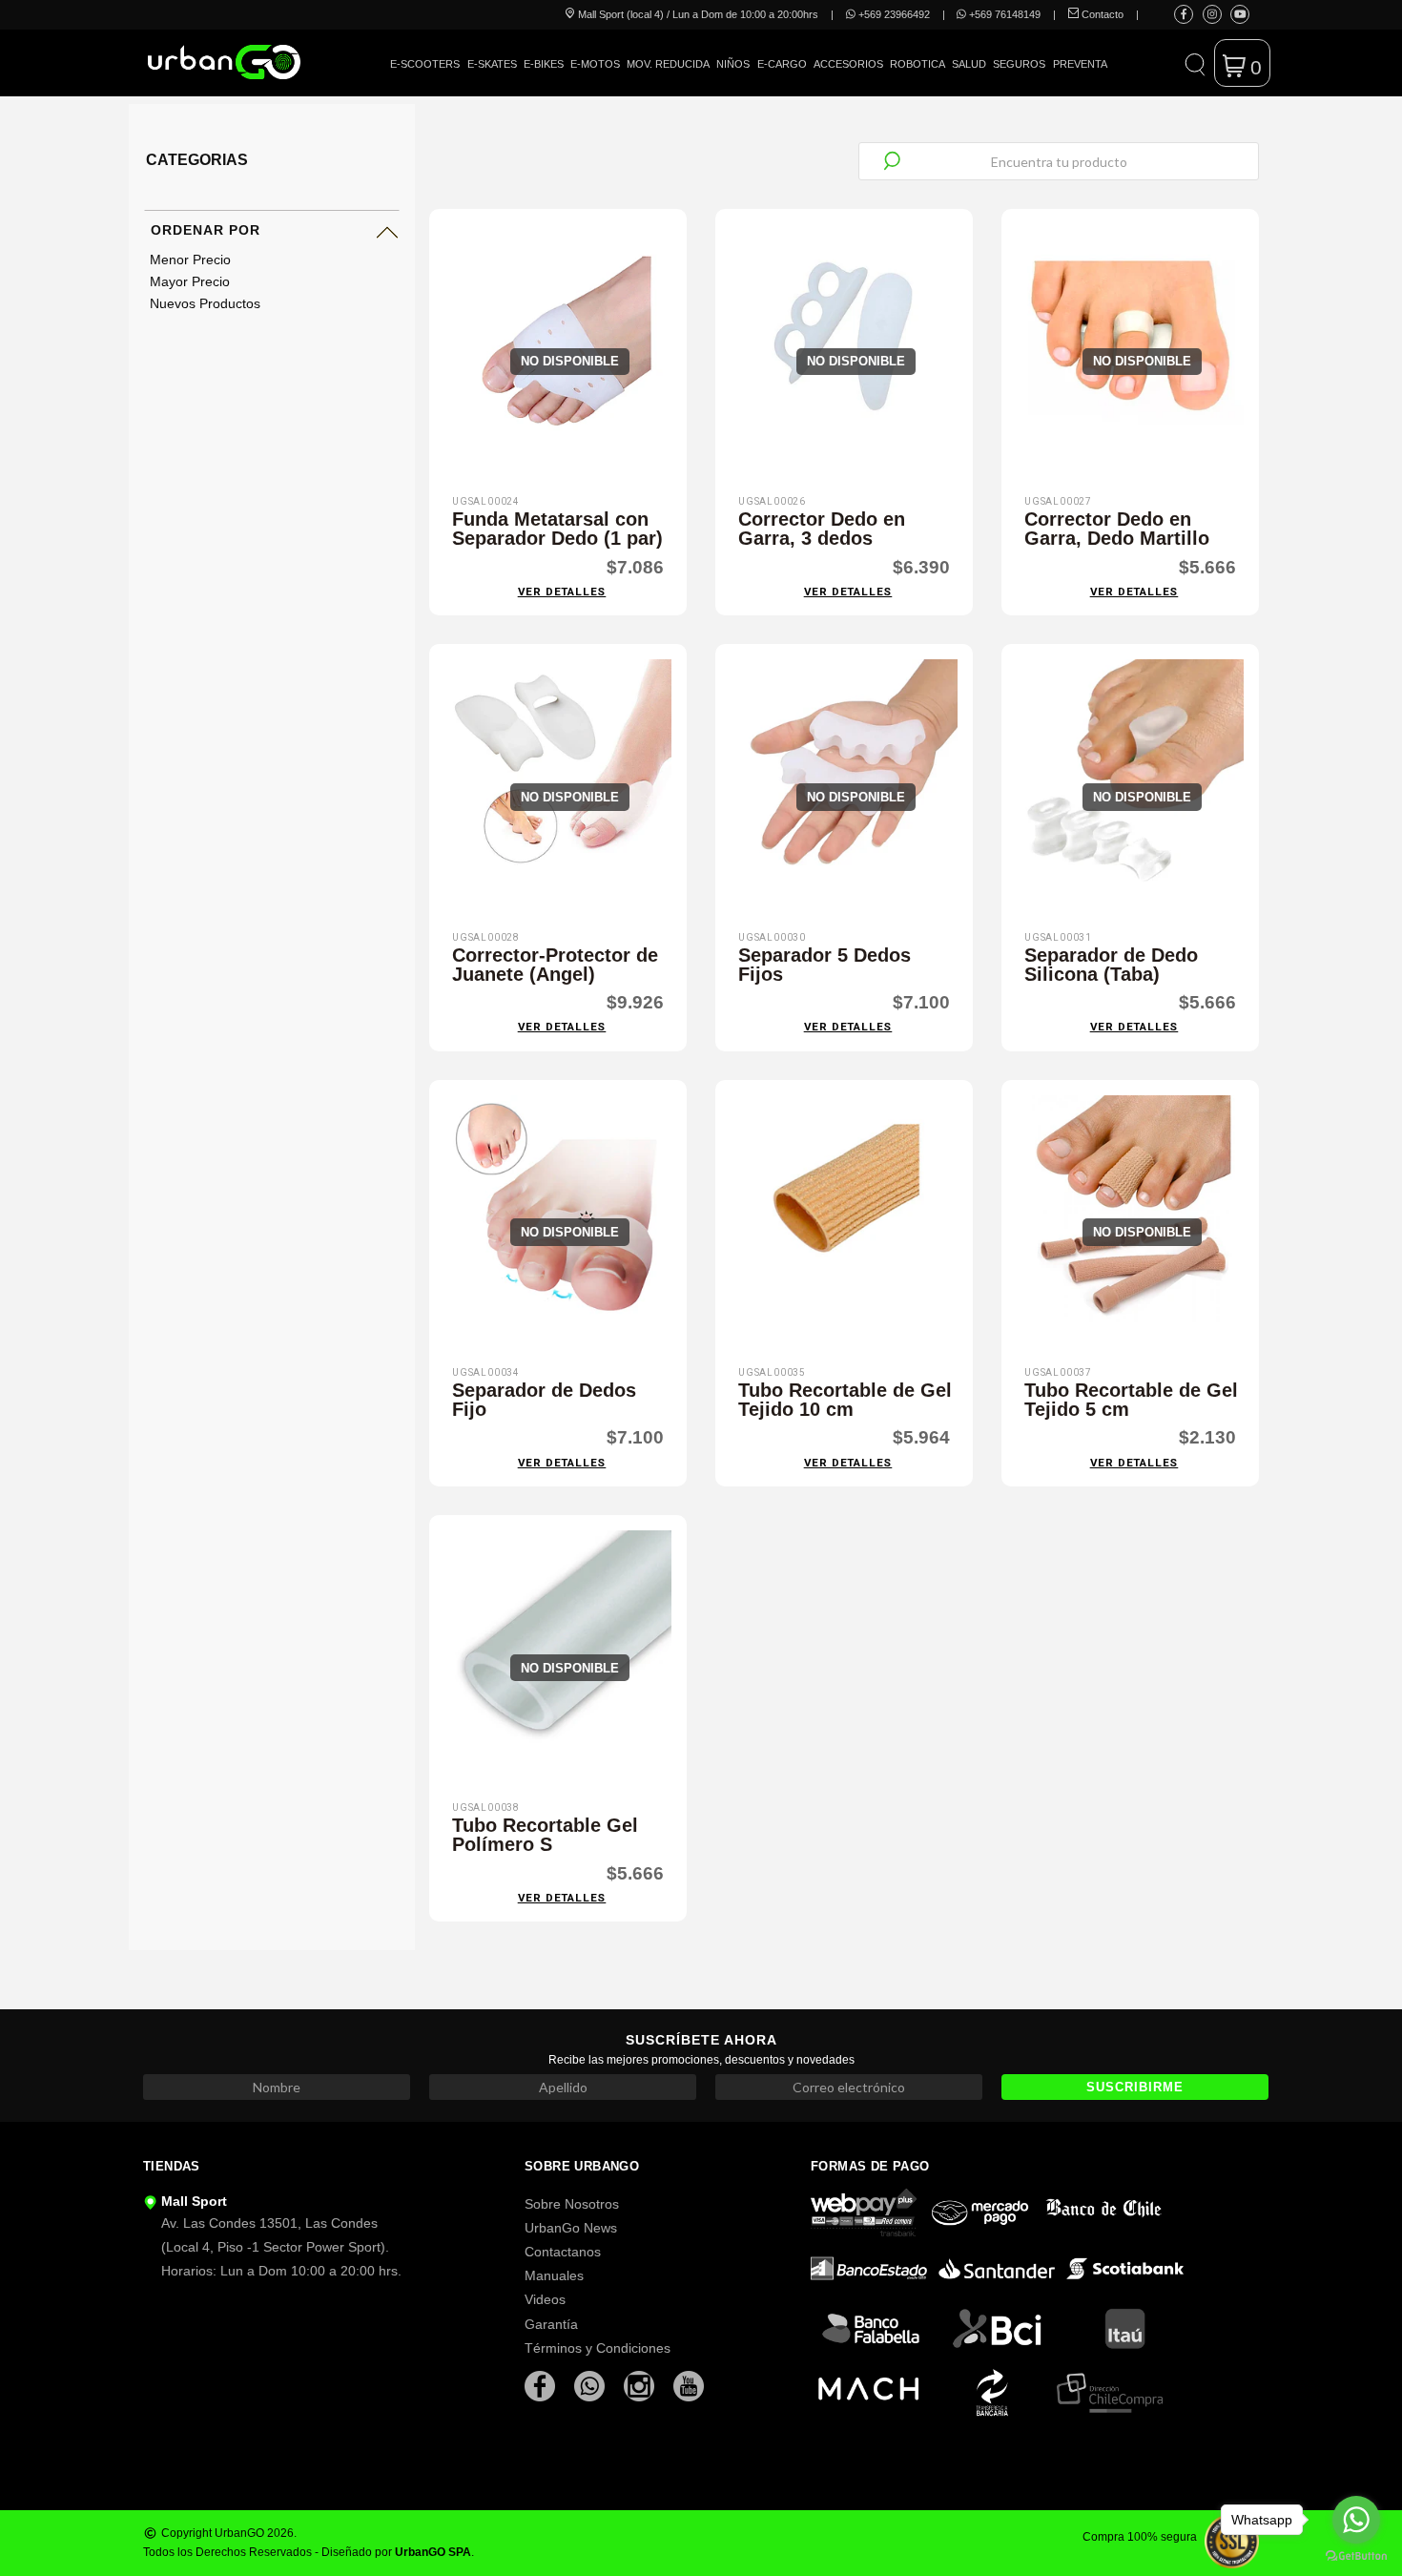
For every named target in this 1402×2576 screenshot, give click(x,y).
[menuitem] (425, 78)
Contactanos (563, 2252)
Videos (545, 2299)
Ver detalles (562, 592)
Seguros (1019, 64)
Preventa (1080, 64)
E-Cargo (782, 64)
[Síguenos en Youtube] (1240, 14)
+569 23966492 (893, 14)
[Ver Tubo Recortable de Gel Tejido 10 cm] (844, 1226)
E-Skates (492, 64)
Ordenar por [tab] (206, 230)
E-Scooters (425, 64)
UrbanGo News (571, 2228)
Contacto (1101, 14)
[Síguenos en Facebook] (1184, 14)
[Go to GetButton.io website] (1356, 2556)
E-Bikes (544, 64)
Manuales (554, 2275)
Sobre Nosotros (572, 2204)
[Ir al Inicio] (224, 62)
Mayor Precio (190, 281)
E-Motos (595, 64)
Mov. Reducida (668, 64)
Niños (733, 64)
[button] (1195, 63)
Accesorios (848, 64)
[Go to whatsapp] (1356, 2520)
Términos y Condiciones (598, 2348)
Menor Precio (190, 260)
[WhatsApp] (591, 2385)
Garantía (551, 2324)
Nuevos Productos (205, 303)
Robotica (917, 64)
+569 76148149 (1003, 14)
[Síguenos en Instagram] (1212, 14)
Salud (969, 64)
